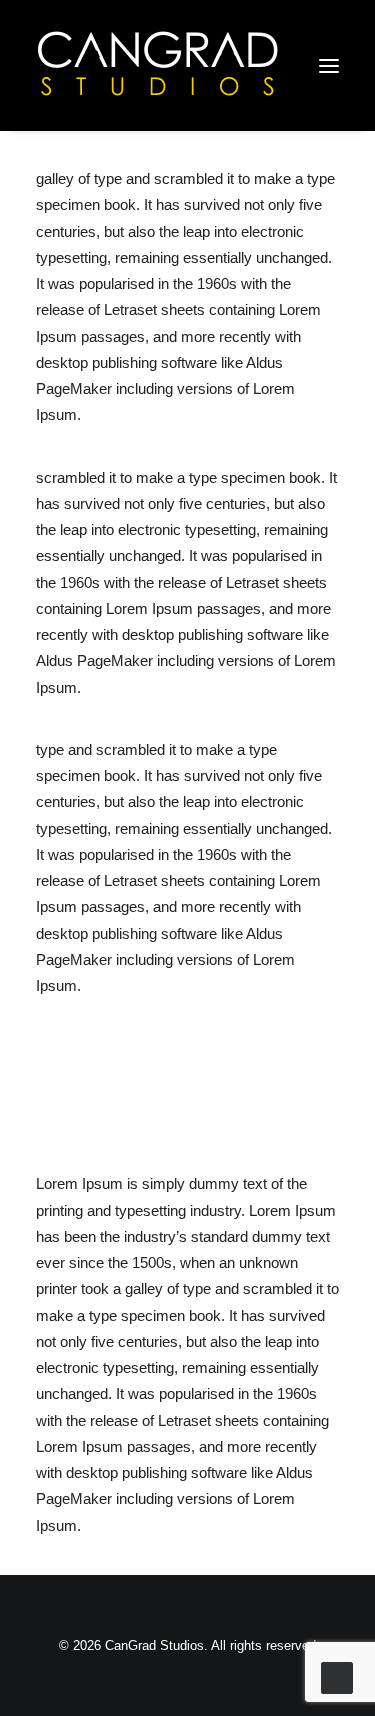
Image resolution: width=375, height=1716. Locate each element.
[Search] (238, 66)
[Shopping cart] (270, 66)
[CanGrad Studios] (158, 65)
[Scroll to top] (337, 1676)
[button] (329, 65)
